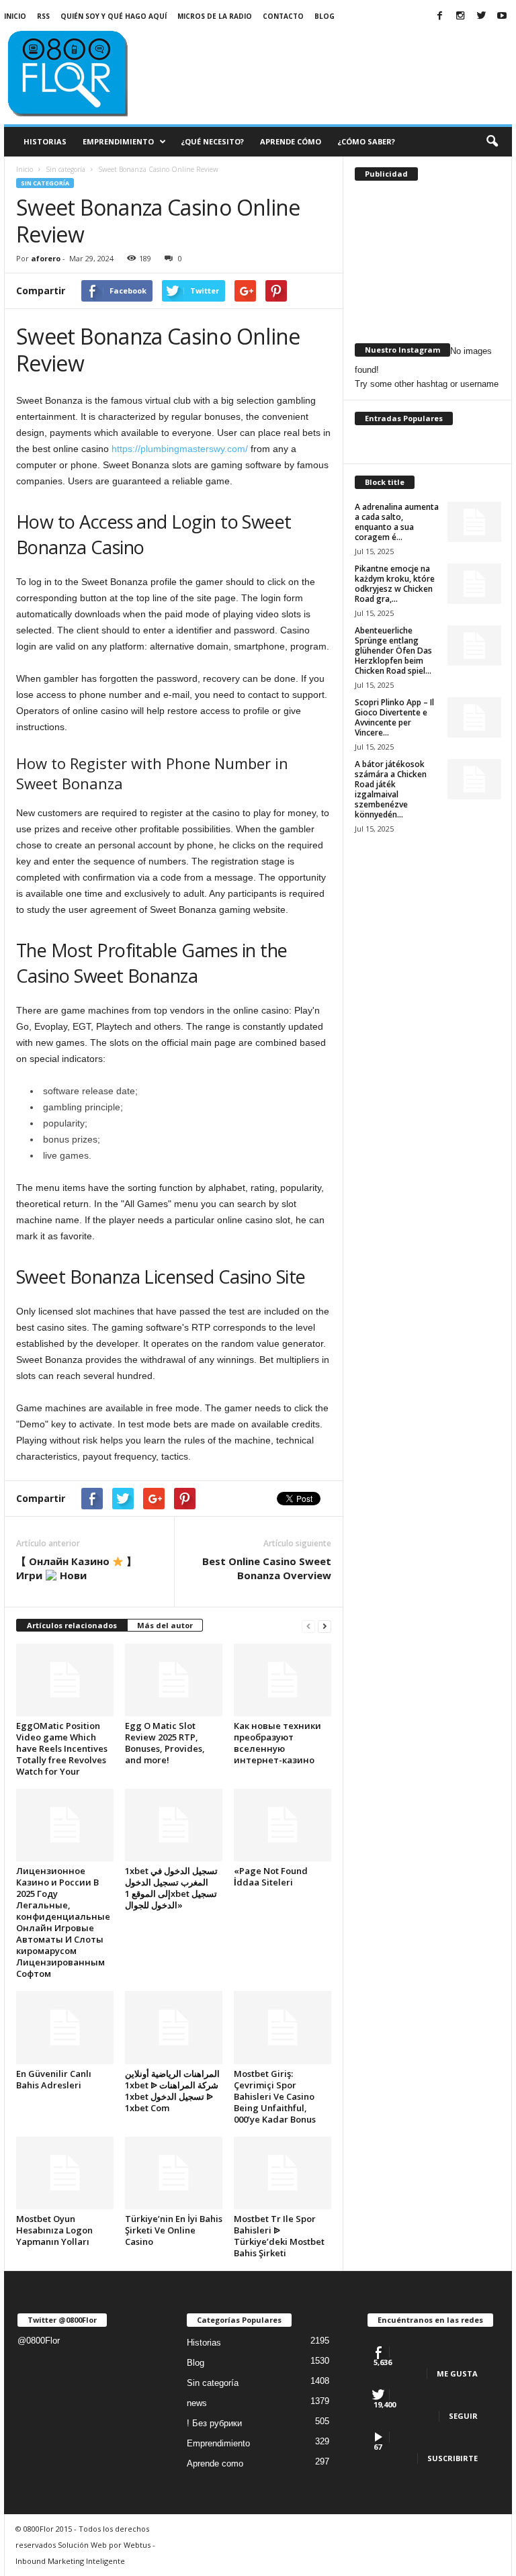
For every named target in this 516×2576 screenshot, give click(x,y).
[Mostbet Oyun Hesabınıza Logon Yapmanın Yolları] (65, 2173)
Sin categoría (45, 183)
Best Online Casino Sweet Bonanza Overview (267, 1568)
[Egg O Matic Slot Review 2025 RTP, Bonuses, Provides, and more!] (174, 1680)
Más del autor (165, 1625)
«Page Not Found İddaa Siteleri (271, 1876)
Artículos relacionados (72, 1625)
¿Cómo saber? (366, 141)
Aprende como (215, 2463)
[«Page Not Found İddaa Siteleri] (283, 1825)
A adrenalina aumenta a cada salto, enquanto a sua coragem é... (397, 522)
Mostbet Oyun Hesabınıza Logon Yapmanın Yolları (54, 2230)
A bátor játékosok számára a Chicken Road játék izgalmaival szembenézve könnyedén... (391, 789)
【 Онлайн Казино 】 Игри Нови (76, 1568)
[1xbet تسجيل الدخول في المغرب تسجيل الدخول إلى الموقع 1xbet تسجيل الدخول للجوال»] (174, 1825)
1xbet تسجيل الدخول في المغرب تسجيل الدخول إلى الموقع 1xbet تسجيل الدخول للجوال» (171, 1888)
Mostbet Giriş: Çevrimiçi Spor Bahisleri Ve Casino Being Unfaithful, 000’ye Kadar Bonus (275, 2096)
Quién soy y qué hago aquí (114, 16)
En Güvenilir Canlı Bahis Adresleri (54, 2079)
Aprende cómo (291, 141)
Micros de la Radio (215, 16)
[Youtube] (502, 16)
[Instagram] (460, 16)
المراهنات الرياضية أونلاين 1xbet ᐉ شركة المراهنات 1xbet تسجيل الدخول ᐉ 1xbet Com (172, 2091)
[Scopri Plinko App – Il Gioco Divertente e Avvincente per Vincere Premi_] (474, 717)
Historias (45, 141)
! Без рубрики (214, 2423)
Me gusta (457, 2373)
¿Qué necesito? (212, 141)
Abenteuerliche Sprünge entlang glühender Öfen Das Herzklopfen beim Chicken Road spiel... (393, 651)
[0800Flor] (87, 72)
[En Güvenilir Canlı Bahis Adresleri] (65, 2027)
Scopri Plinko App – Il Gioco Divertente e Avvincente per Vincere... (394, 717)
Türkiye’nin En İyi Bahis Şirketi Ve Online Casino (174, 2230)
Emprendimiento (118, 141)
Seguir (463, 2416)
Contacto (283, 16)
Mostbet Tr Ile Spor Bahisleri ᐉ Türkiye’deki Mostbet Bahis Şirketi (279, 2236)
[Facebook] (439, 16)
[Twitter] (481, 16)
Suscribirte (453, 2458)
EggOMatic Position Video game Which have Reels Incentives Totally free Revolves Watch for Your (62, 1748)
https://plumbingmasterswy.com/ (180, 449)
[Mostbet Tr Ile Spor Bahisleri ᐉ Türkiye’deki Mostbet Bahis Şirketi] (283, 2173)
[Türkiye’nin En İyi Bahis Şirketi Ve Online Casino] (174, 2173)
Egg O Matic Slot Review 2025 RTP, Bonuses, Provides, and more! (165, 1743)
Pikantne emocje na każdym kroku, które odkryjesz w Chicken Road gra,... (395, 584)
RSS (43, 16)
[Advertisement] (341, 55)
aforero (46, 258)
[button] (492, 142)
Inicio (15, 16)
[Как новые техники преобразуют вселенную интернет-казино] (283, 1680)
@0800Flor (39, 2341)
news (197, 2403)
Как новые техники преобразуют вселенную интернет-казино (277, 1743)
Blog (325, 16)
